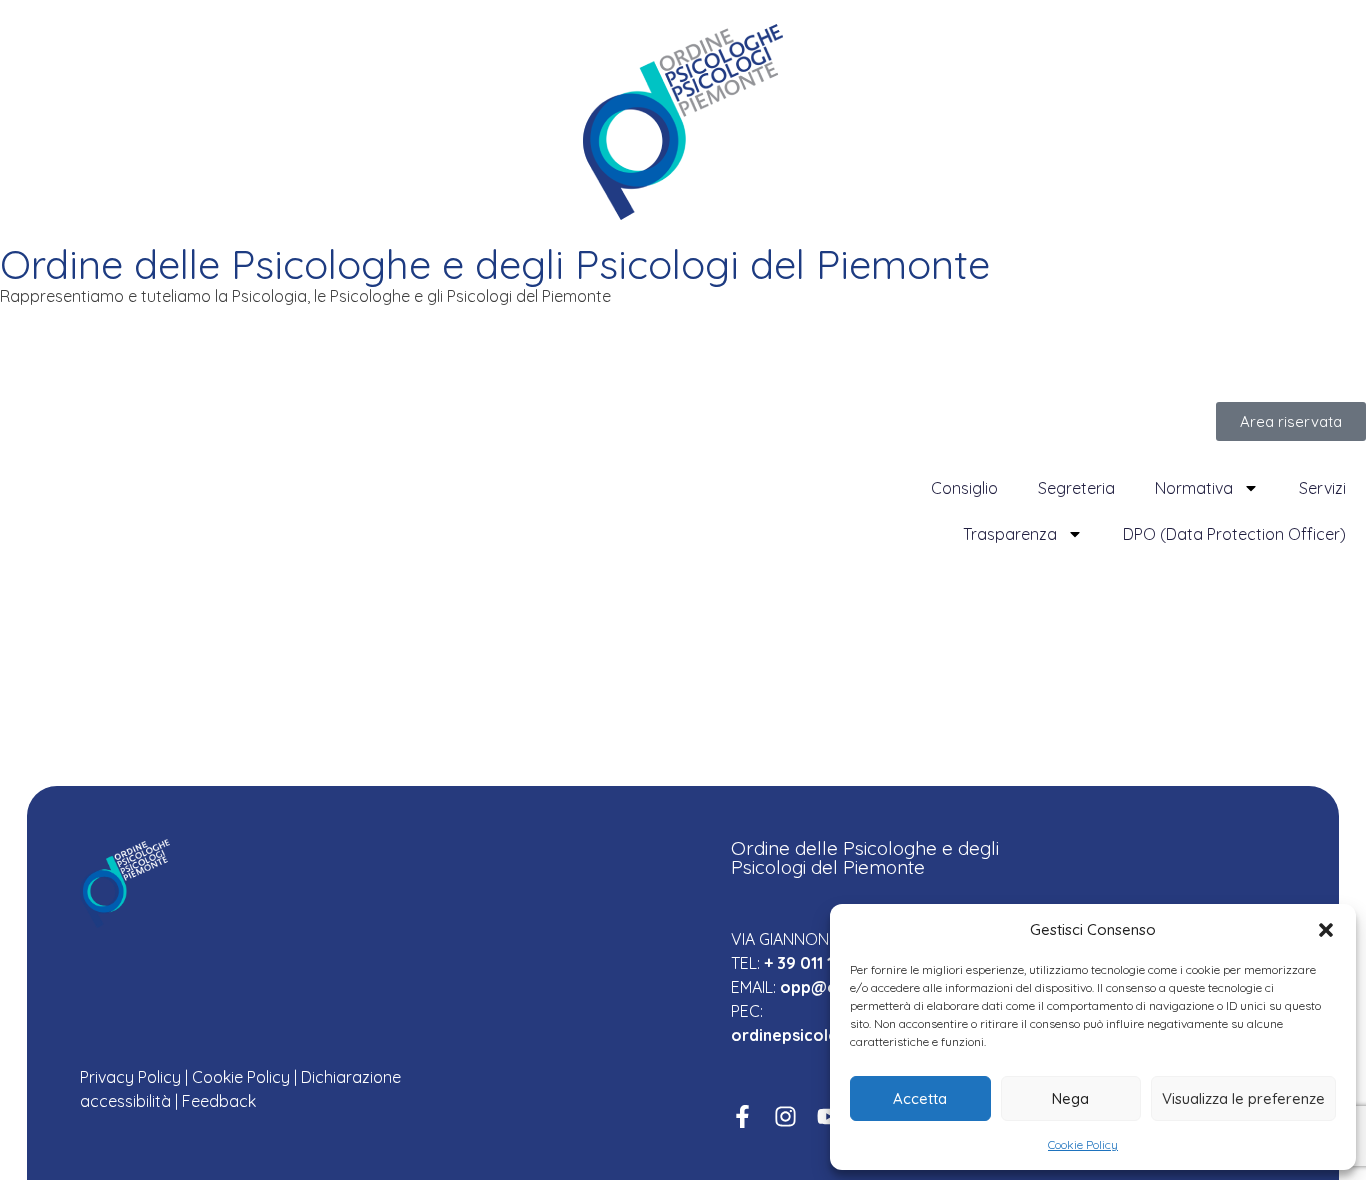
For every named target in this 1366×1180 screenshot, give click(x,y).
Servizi (1322, 488)
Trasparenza (1010, 534)
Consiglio (964, 488)
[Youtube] (828, 1116)
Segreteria (1076, 488)
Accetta (920, 1098)
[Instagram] (785, 1116)
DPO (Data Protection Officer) (1234, 534)
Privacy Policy (130, 1077)
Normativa (1194, 488)
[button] (1326, 930)
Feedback (219, 1101)
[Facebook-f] (742, 1116)
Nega (1070, 1098)
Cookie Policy (1083, 1144)
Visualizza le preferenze (1243, 1098)
